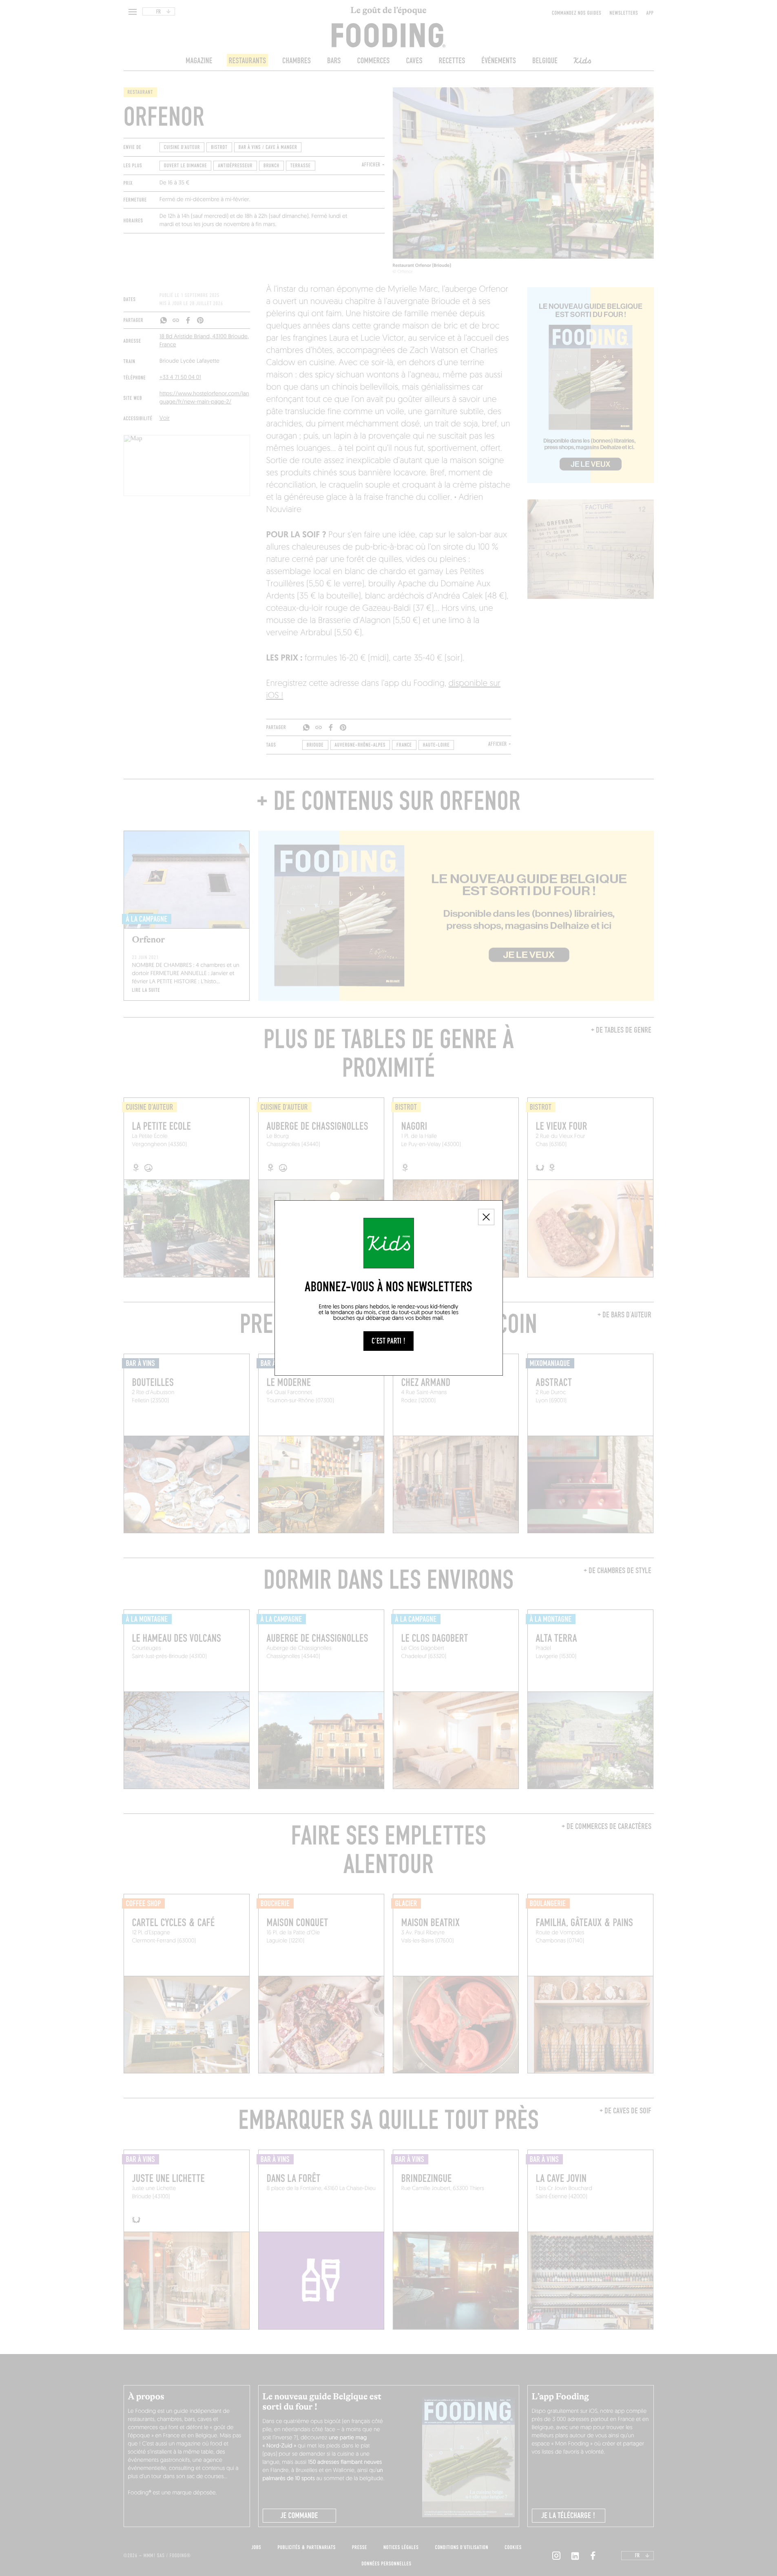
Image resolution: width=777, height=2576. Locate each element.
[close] (486, 1217)
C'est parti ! (388, 1341)
